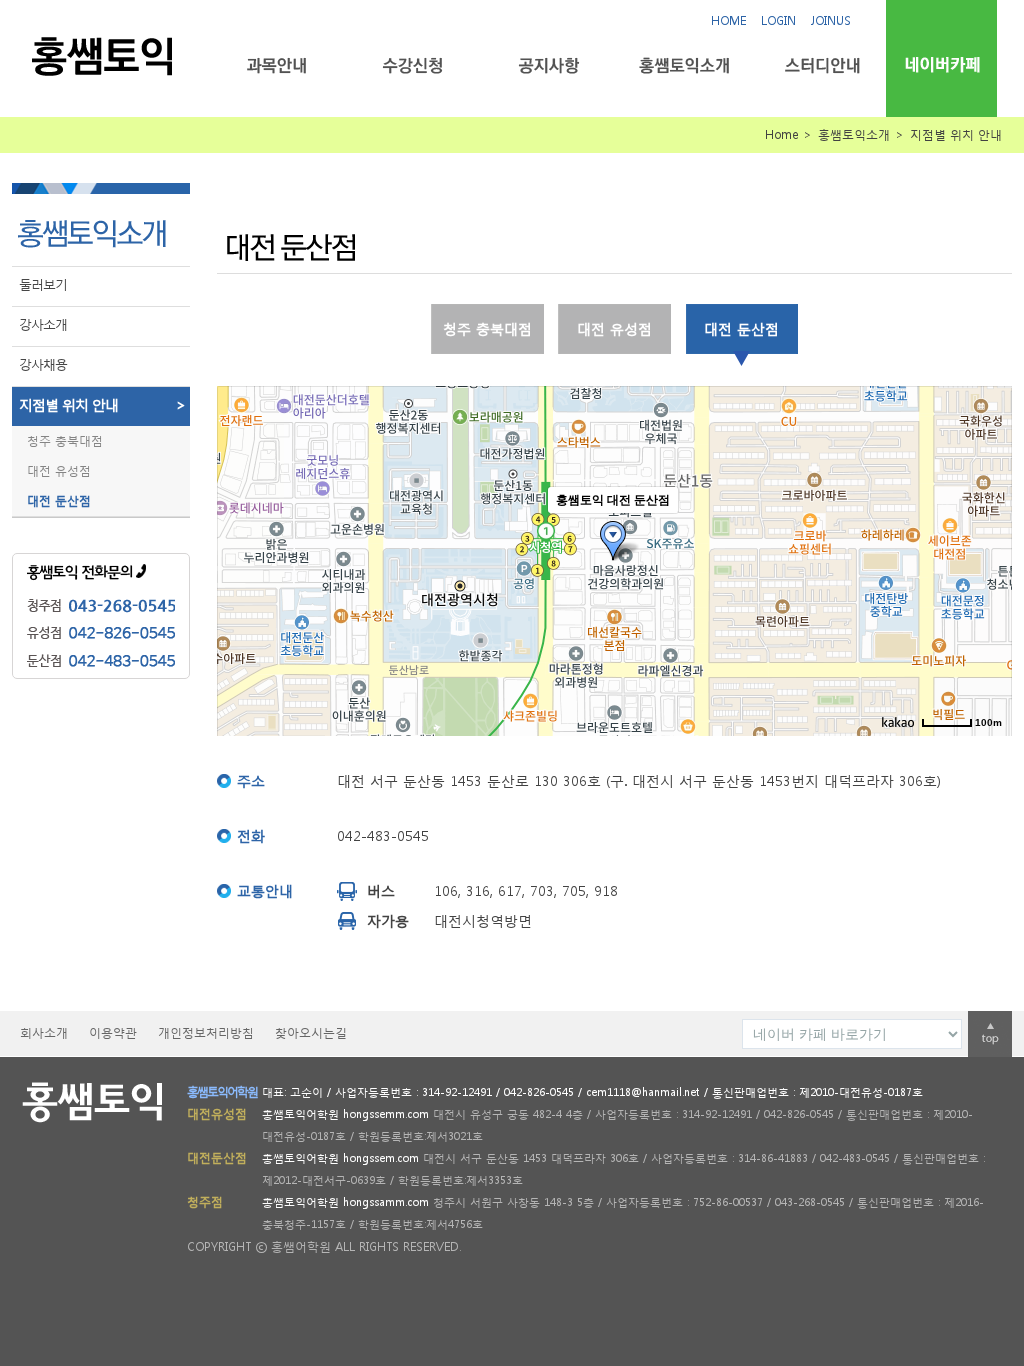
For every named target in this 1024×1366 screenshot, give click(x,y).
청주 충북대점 (65, 440)
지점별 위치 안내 (102, 404)
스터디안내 (820, 65)
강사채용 (43, 364)
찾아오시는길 (311, 1032)
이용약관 (113, 1032)
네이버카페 (941, 64)
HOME (728, 20)
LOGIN (778, 20)
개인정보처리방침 (206, 1032)
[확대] (987, 525)
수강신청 (412, 65)
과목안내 (276, 65)
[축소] (987, 558)
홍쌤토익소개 (684, 65)
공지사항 (548, 65)
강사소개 (43, 324)
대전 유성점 (59, 470)
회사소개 (44, 1032)
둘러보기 (43, 284)
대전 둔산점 (59, 500)
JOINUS (831, 20)
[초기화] (987, 596)
